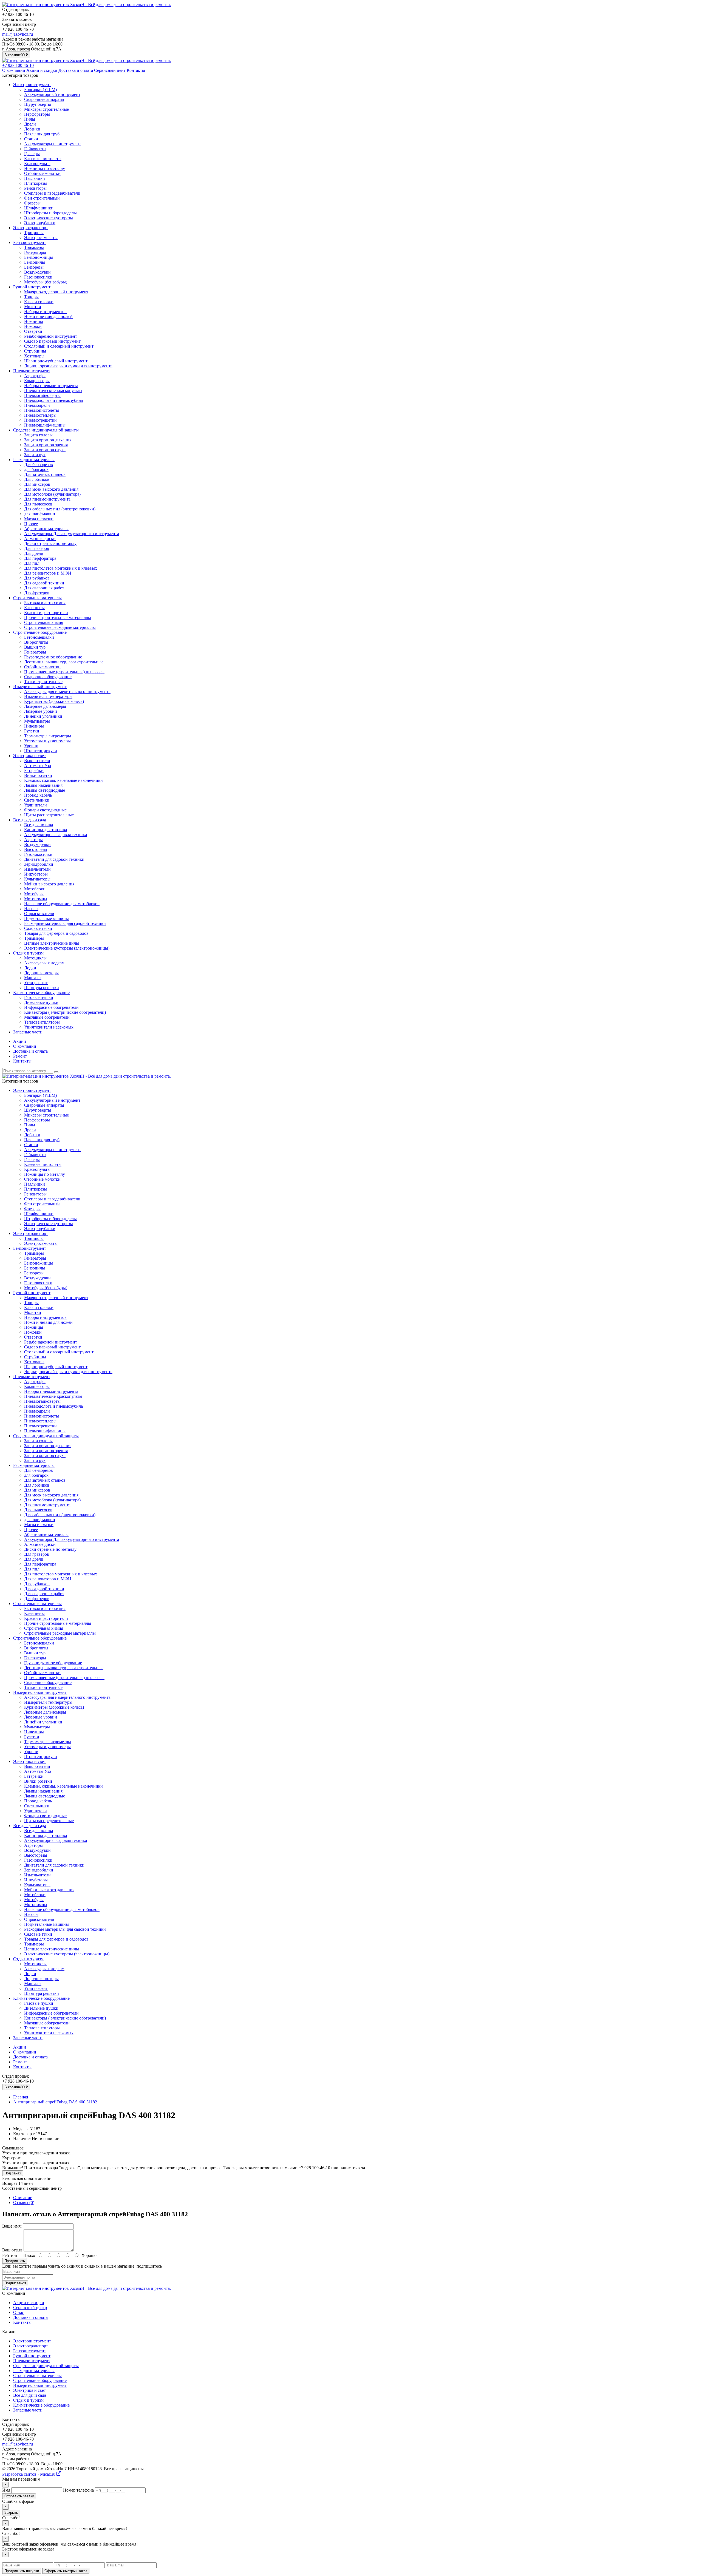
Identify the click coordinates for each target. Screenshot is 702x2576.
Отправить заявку (19, 2496)
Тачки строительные (43, 682)
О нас (19, 2312)
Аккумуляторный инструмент (52, 94)
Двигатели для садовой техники (54, 859)
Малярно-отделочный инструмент (56, 292)
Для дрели (34, 553)
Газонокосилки (38, 277)
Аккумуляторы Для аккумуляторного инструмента (72, 534)
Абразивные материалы (46, 529)
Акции (20, 1041)
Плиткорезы (36, 183)
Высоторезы (36, 849)
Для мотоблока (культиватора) (52, 494)
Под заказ (13, 2173)
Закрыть (11, 2513)
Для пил (32, 563)
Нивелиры (34, 726)
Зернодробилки (39, 864)
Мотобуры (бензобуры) (46, 282)
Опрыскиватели (39, 914)
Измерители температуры (48, 696)
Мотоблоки (35, 889)
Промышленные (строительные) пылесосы (64, 672)
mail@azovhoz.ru (18, 34)
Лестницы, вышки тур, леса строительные (64, 662)
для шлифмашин (40, 514)
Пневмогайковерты (42, 395)
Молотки (33, 307)
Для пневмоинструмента (47, 499)
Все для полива (39, 825)
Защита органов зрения (46, 445)
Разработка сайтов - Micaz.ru (29, 2474)
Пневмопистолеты (42, 410)
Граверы (32, 154)
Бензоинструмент (30, 242)
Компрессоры (37, 381)
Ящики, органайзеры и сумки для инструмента (68, 366)
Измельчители (37, 869)
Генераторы (35, 252)
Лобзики (32, 129)
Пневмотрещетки (40, 420)
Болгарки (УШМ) (40, 90)
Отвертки (33, 331)
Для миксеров (37, 484)
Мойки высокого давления (49, 884)
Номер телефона (78, 2490)
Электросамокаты (41, 238)
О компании (14, 70)
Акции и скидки (42, 70)
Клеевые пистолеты (43, 159)
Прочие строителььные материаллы (58, 617)
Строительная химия (44, 622)
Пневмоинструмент (32, 371)
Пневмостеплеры (40, 415)
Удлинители (36, 805)
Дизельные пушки (41, 1002)
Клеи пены (34, 608)
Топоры (31, 297)
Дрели (30, 124)
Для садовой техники (44, 583)
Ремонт (20, 1056)
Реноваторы (35, 188)
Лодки (30, 968)
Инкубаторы (36, 874)
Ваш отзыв (12, 2250)
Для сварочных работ (44, 588)
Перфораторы (37, 114)
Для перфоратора (40, 558)
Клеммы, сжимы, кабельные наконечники (63, 780)
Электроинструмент (32, 85)
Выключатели (37, 761)
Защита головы (38, 435)
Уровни (31, 746)
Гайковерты (35, 149)
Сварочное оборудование (48, 677)
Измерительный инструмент (40, 687)
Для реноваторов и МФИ (48, 573)
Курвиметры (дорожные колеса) (54, 701)
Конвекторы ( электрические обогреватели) (65, 1012)
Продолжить (15, 2261)
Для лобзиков (37, 479)
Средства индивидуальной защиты (46, 430)
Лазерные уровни (41, 711)
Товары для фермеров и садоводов (56, 933)
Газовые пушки (39, 997)
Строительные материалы (37, 598)
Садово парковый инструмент (52, 341)
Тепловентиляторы (42, 1022)
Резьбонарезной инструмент (51, 336)
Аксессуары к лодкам (44, 963)
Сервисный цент (110, 70)
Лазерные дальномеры (45, 706)
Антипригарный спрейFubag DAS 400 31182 (55, 2102)
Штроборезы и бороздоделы (50, 213)
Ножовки (33, 326)
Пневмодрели (37, 405)
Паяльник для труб (42, 134)
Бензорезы (34, 267)
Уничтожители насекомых (49, 1027)
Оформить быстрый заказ (66, 2571)
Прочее (31, 524)
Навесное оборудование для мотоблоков (62, 904)
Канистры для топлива (46, 830)
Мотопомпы (36, 899)
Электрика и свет (29, 756)
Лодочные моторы (41, 973)
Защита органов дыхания (48, 440)
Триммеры (34, 247)
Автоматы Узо (38, 766)
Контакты (136, 70)
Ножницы (34, 321)
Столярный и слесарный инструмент (59, 346)
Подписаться (15, 2283)
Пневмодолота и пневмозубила (53, 400)
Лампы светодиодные (45, 790)
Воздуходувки (37, 272)
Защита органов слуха (45, 450)
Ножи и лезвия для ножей (48, 316)
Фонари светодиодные (45, 810)
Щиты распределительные (49, 815)
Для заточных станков (45, 474)
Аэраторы (33, 840)
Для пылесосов (38, 504)
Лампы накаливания (43, 785)
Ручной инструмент (32, 287)
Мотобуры (34, 894)
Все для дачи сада (30, 820)
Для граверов (37, 548)
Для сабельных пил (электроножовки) (60, 509)
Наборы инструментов (45, 312)
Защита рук (35, 455)
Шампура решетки (42, 988)
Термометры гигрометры (48, 736)
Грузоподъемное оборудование (53, 657)
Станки (31, 139)
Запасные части (28, 1032)
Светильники (37, 800)
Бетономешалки (39, 637)
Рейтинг (10, 2255)
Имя (6, 2490)
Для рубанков (37, 578)
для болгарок (36, 469)
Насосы (31, 909)
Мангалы (33, 978)
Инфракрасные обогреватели (51, 1007)
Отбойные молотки (42, 173)
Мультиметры (37, 721)
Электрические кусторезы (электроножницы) (67, 948)
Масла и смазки (39, 519)
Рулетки (32, 731)
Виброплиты (36, 642)
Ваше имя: (12, 2226)
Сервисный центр (30, 2307)
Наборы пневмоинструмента (51, 386)
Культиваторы (37, 879)
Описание (23, 2198)
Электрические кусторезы (49, 218)
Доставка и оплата (76, 70)
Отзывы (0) (24, 2202)
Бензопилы (35, 262)
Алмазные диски (40, 539)
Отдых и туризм (28, 953)
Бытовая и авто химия (45, 603)
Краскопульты (37, 164)
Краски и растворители (46, 613)
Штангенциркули (41, 751)
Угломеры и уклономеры (47, 741)
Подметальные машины (46, 918)
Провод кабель (38, 795)
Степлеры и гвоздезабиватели (52, 193)
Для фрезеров (37, 593)
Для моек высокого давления (51, 489)
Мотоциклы (35, 958)
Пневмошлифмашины (45, 425)
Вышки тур (35, 647)
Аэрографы (35, 376)
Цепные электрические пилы (52, 943)
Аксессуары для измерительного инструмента (67, 691)
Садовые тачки (38, 928)
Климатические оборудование (41, 992)
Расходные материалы (34, 460)
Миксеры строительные (46, 109)
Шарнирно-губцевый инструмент (56, 361)
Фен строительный (42, 198)
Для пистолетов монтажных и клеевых (61, 568)
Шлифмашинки (39, 208)
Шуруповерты (38, 104)
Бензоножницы (39, 257)
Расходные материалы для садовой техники (65, 923)
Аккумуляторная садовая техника (56, 835)
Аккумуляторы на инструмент (53, 144)
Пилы (30, 119)
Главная (21, 2097)
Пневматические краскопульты (53, 390)
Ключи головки (39, 302)
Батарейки (34, 770)
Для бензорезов (39, 465)
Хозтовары (34, 356)
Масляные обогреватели (47, 1017)
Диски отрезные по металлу (50, 543)
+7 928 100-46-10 (18, 65)
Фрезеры (32, 203)
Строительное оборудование (40, 632)
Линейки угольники (43, 716)
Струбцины (35, 351)
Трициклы (34, 233)
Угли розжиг (36, 983)
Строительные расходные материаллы (60, 627)
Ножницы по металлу (45, 168)
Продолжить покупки (22, 2571)
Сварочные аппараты (44, 99)
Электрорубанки (40, 223)
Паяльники (35, 178)
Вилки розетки (38, 775)
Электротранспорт (31, 228)
